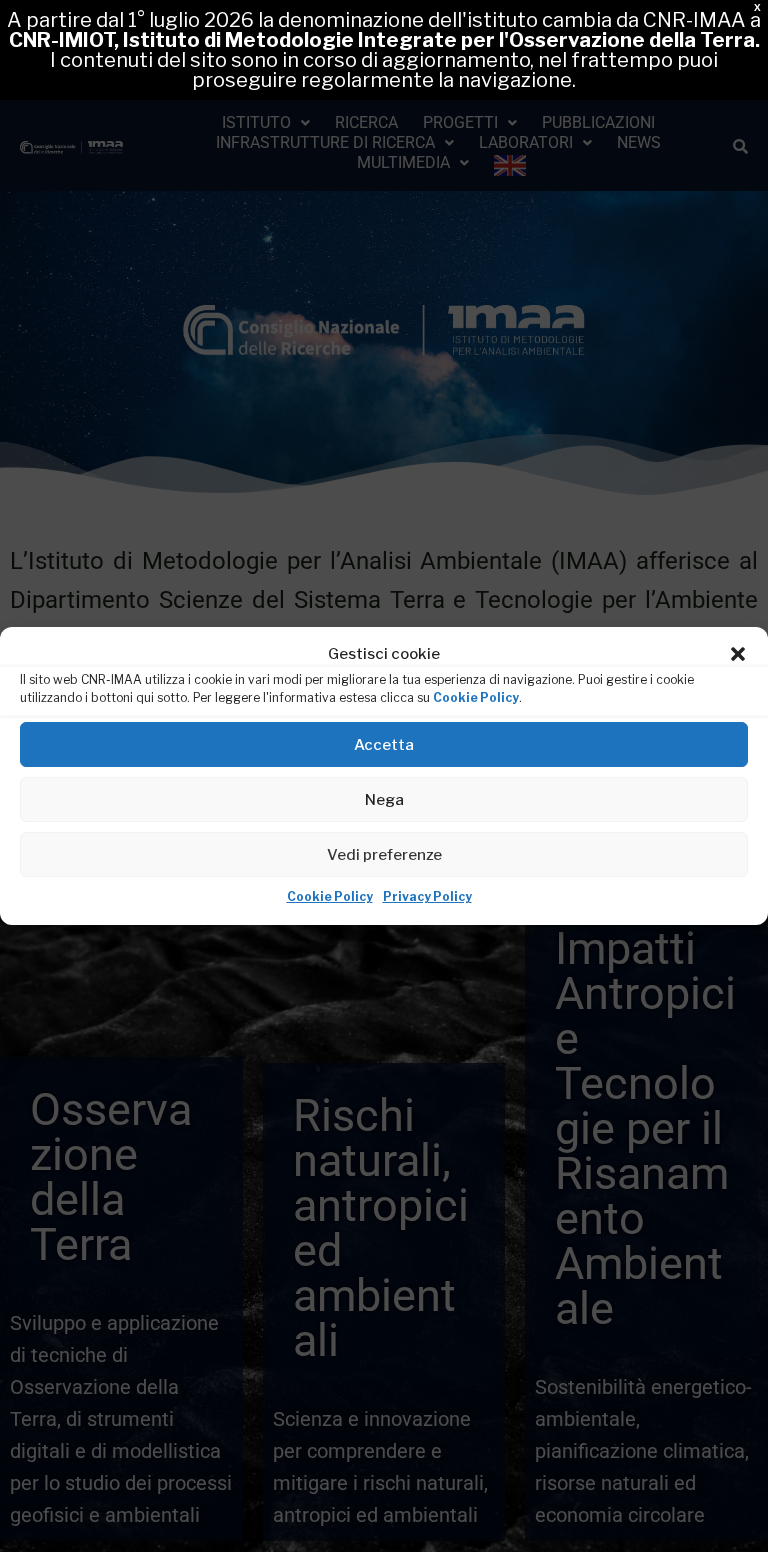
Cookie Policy (476, 697)
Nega (384, 800)
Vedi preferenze (384, 855)
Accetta (384, 745)
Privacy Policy (427, 896)
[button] (738, 654)
